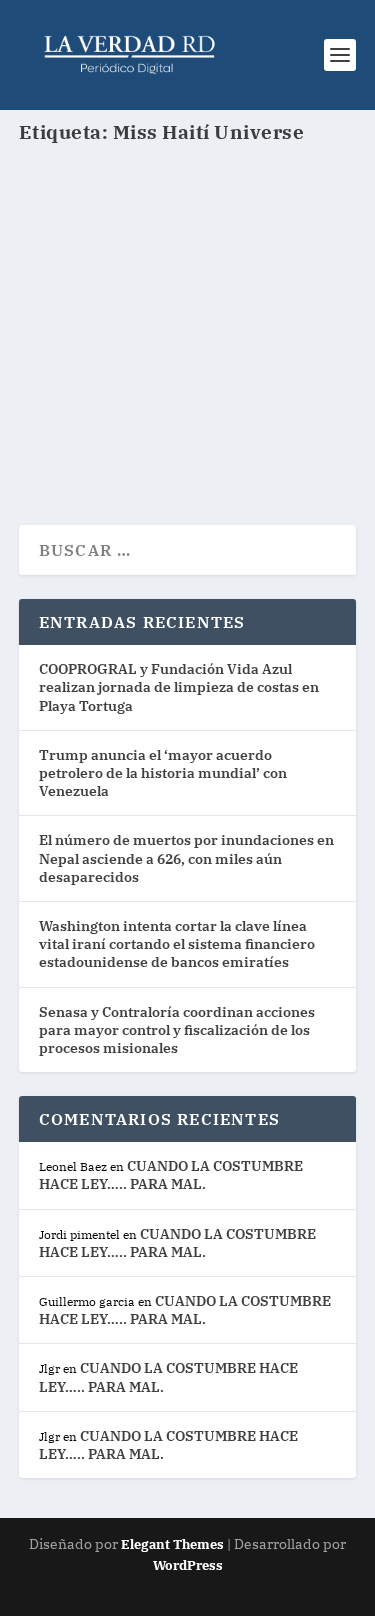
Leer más (91, 437)
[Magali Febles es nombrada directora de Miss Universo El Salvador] (188, 202)
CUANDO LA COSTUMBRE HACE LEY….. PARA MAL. (171, 1175)
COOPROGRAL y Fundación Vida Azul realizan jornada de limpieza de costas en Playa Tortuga (179, 687)
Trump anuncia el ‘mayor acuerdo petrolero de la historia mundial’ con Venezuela (163, 773)
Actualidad (252, 319)
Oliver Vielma (99, 319)
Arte (300, 319)
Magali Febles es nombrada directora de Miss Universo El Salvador (183, 271)
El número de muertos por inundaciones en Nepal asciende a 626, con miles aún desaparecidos (186, 858)
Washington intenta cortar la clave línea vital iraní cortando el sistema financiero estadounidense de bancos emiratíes (177, 944)
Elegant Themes (172, 1544)
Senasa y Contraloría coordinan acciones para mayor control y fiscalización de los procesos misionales (177, 1030)
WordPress (188, 1565)
